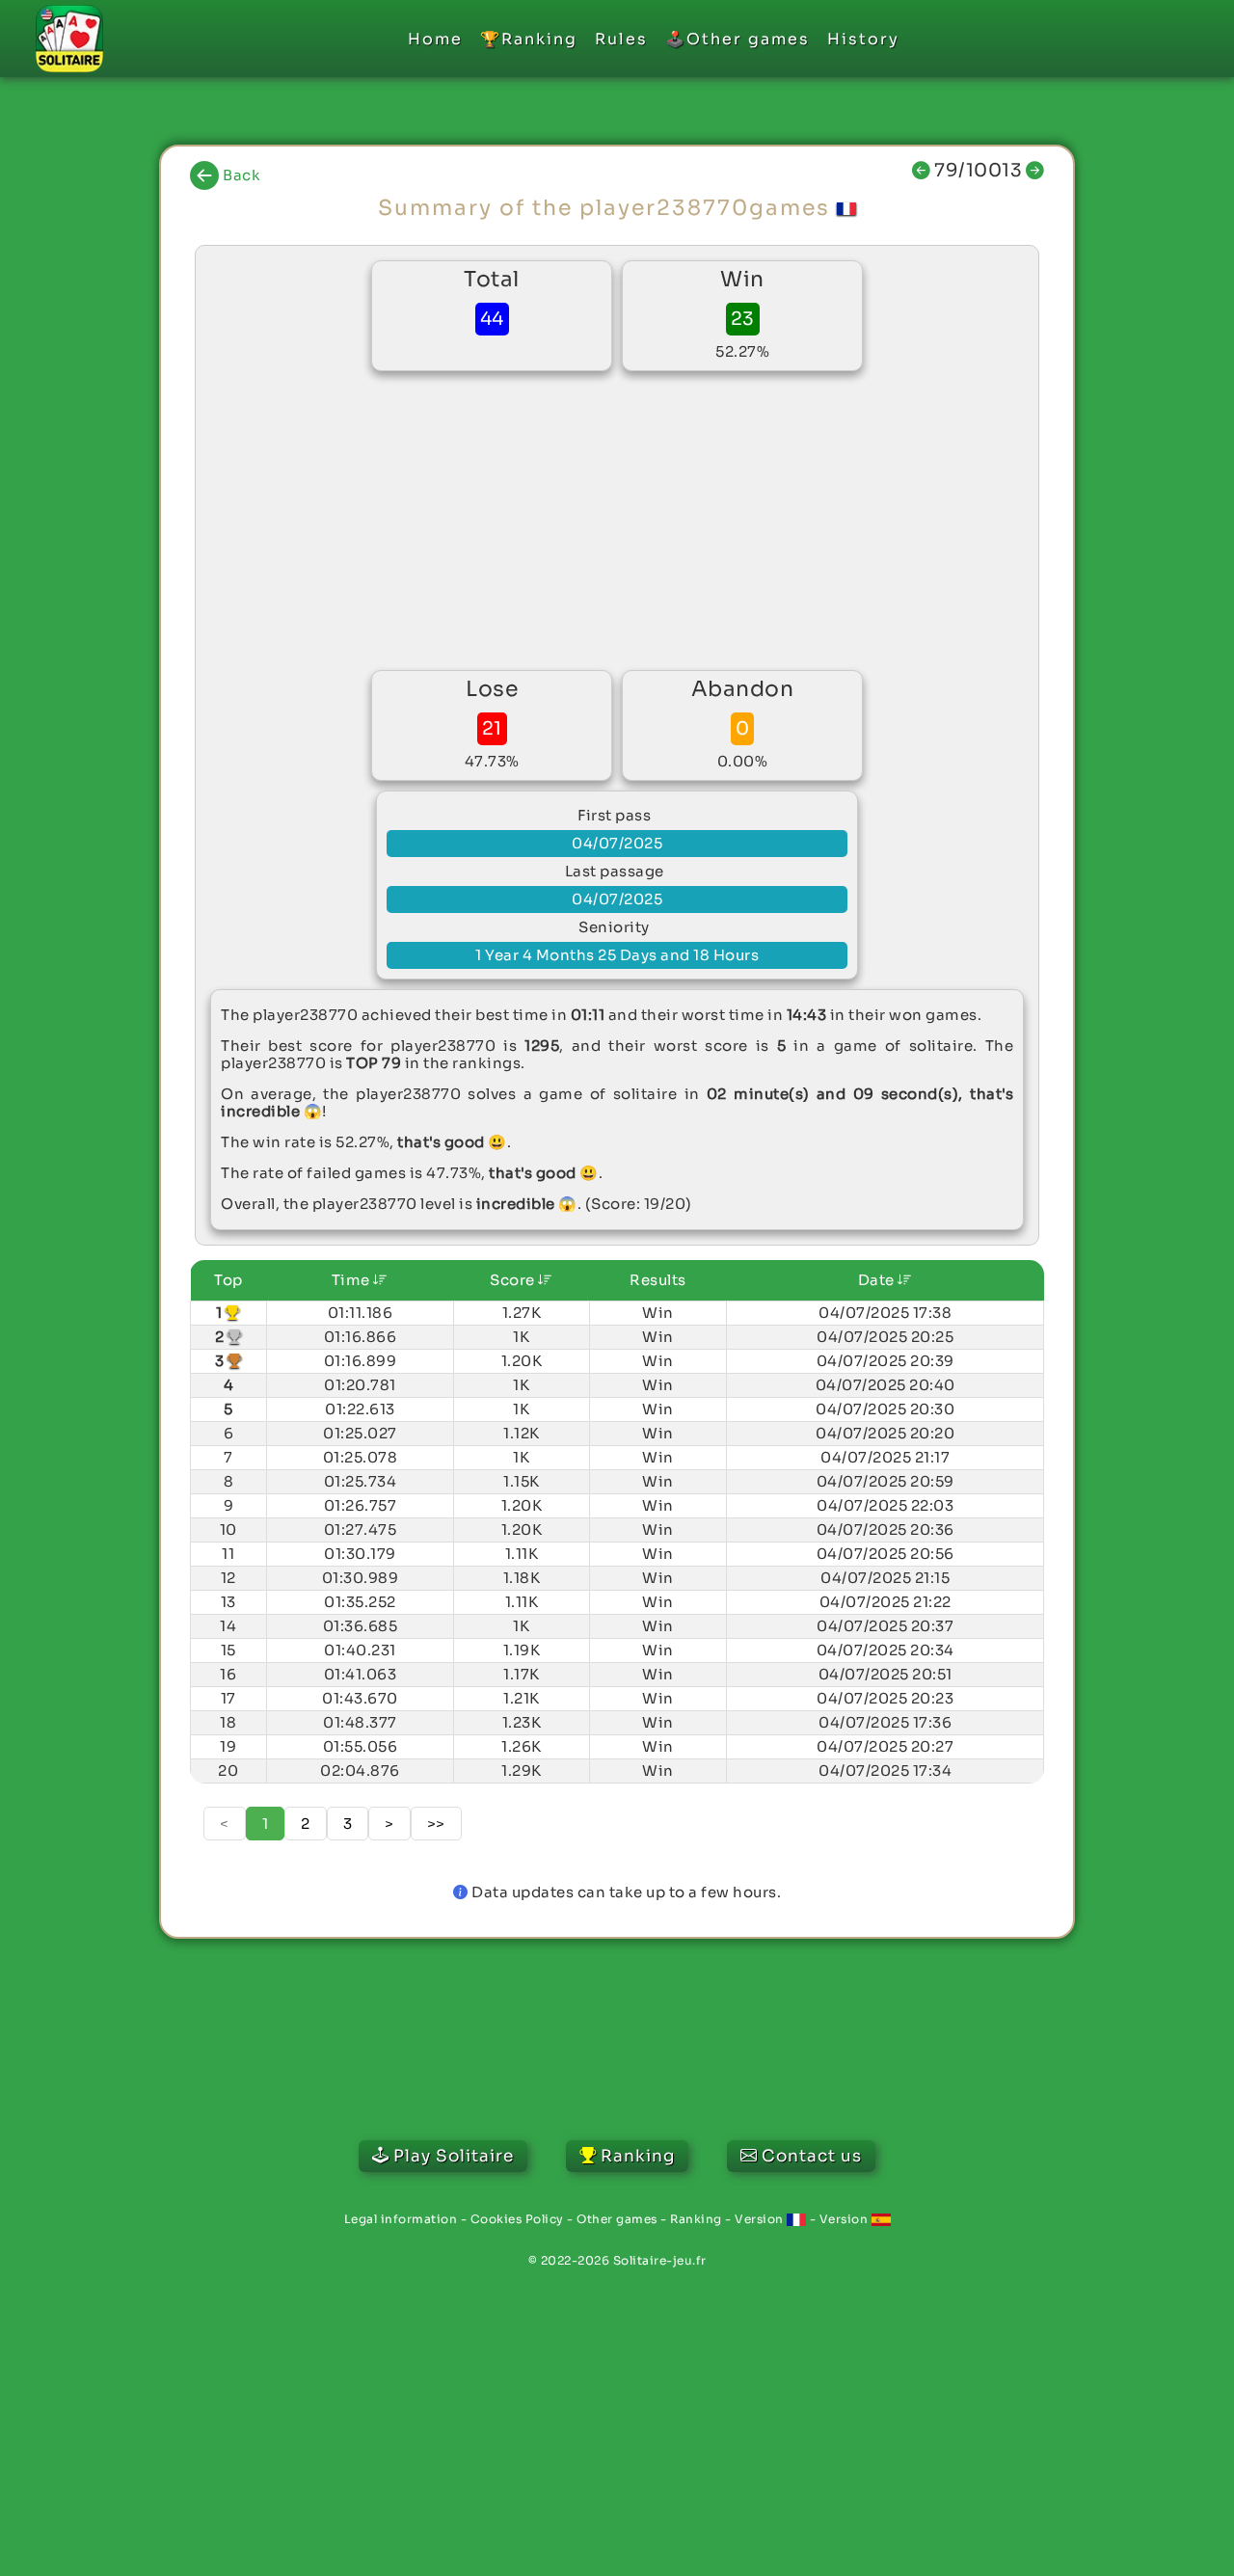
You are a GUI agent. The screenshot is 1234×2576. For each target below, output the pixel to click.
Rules (621, 39)
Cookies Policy (517, 2219)
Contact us (812, 2156)
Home (435, 39)
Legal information (401, 2219)
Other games (617, 2219)
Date (878, 1280)
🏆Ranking (529, 39)
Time (353, 1280)
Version (761, 2219)
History (863, 39)
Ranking (696, 2219)
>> (436, 1824)
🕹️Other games (738, 39)
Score (514, 1280)
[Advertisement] (617, 521)
